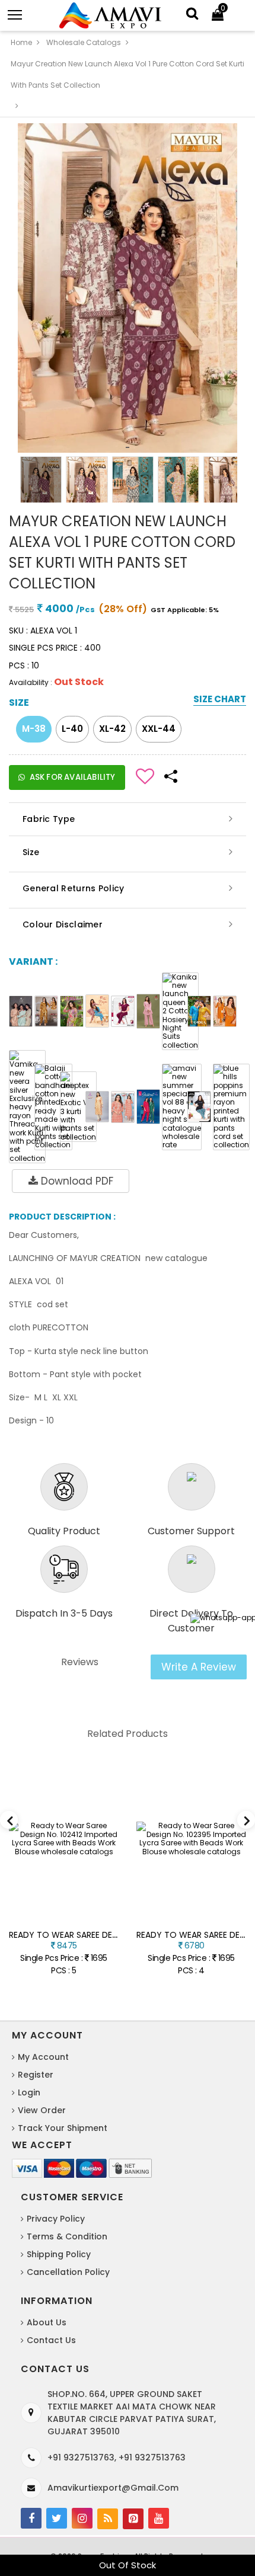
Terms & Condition (67, 2236)
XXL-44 (159, 729)
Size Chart (220, 700)
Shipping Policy (59, 2254)
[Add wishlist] (145, 775)
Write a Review (199, 1667)
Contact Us (51, 2340)
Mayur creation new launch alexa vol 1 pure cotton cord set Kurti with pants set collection (128, 74)
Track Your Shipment (63, 2128)
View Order (42, 2110)
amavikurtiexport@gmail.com (113, 2488)
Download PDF (76, 1181)
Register (36, 2075)
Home (21, 42)
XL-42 (112, 729)
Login (29, 2092)
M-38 (34, 729)
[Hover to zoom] (128, 288)
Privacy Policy (56, 2219)
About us (47, 2322)
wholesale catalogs (84, 42)
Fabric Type (49, 819)
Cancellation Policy (68, 2272)
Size (31, 852)
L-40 (72, 729)
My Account (43, 2057)
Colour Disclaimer (63, 924)
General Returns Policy (74, 888)
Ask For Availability (72, 777)
